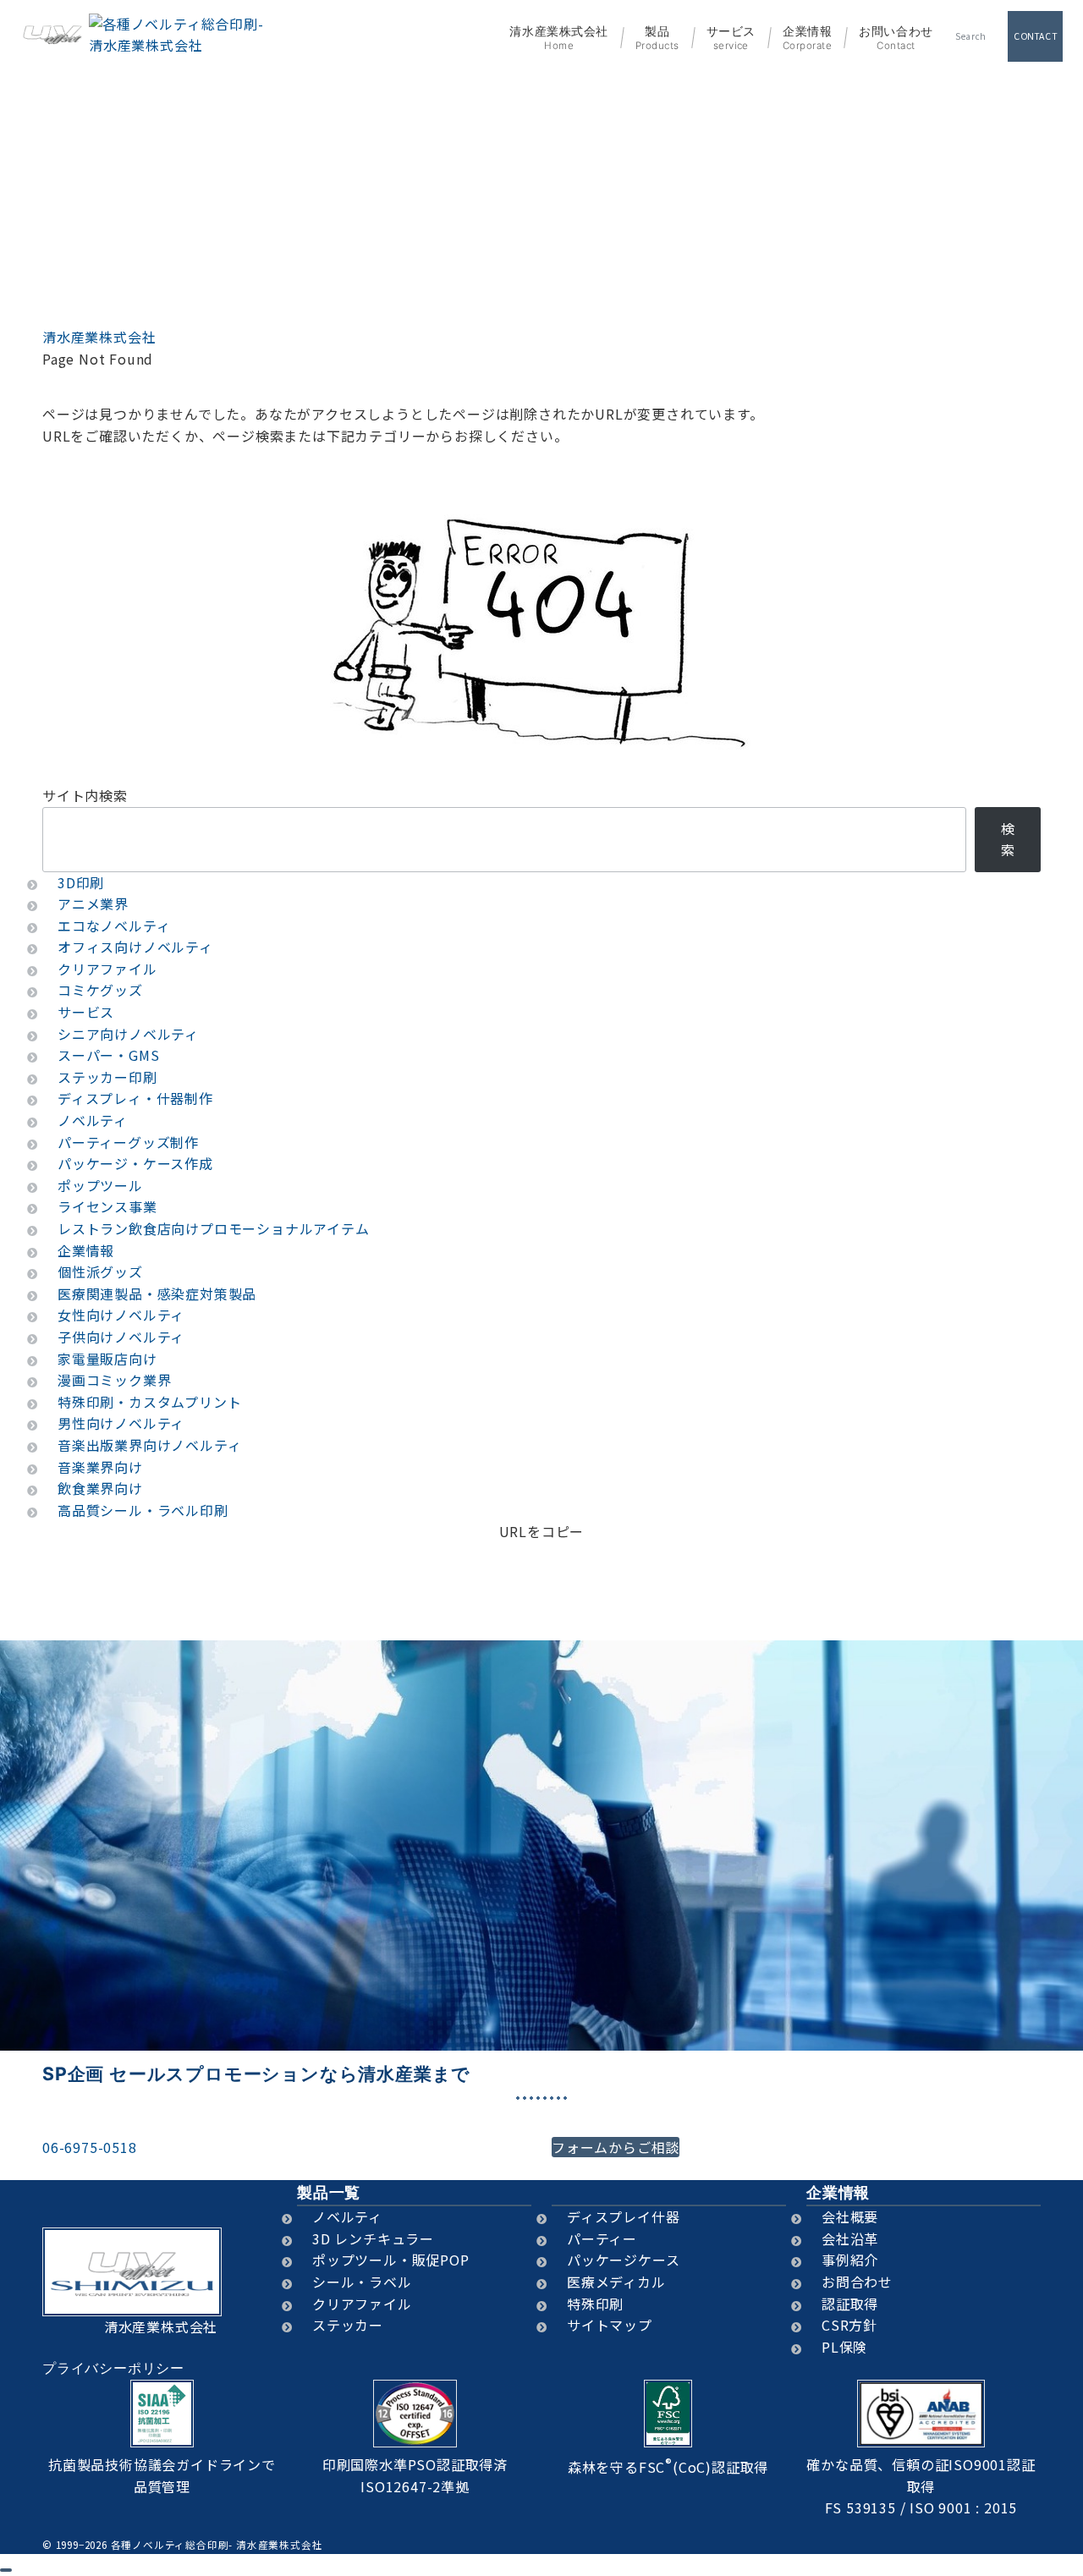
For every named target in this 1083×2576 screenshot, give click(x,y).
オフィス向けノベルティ (135, 947)
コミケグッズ (100, 990)
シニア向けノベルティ (128, 1034)
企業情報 (86, 1250)
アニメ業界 (93, 904)
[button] (542, 1554)
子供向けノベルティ (121, 1337)
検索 (1008, 839)
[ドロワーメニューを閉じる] (6, 2570)
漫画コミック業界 (114, 1380)
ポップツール (100, 1185)
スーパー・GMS (108, 1055)
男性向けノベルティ (121, 1423)
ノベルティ (93, 1120)
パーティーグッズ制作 (128, 1142)
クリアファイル (107, 969)
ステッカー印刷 (107, 1077)
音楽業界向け (100, 1467)
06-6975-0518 (90, 2147)
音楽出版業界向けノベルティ (149, 1445)
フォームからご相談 (616, 2147)
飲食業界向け (100, 1488)
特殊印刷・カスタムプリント (149, 1402)
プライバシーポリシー (113, 2368)
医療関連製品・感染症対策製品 (157, 1293)
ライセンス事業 (107, 1206)
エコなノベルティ (114, 925)
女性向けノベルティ (121, 1315)
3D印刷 (81, 882)
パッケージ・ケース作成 (135, 1163)
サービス (86, 1012)
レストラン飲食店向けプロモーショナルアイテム (214, 1228)
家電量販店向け (107, 1359)
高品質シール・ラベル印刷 (143, 1510)
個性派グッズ (100, 1272)
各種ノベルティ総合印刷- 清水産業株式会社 (217, 2545)
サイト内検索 (85, 795)
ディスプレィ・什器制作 (135, 1098)
